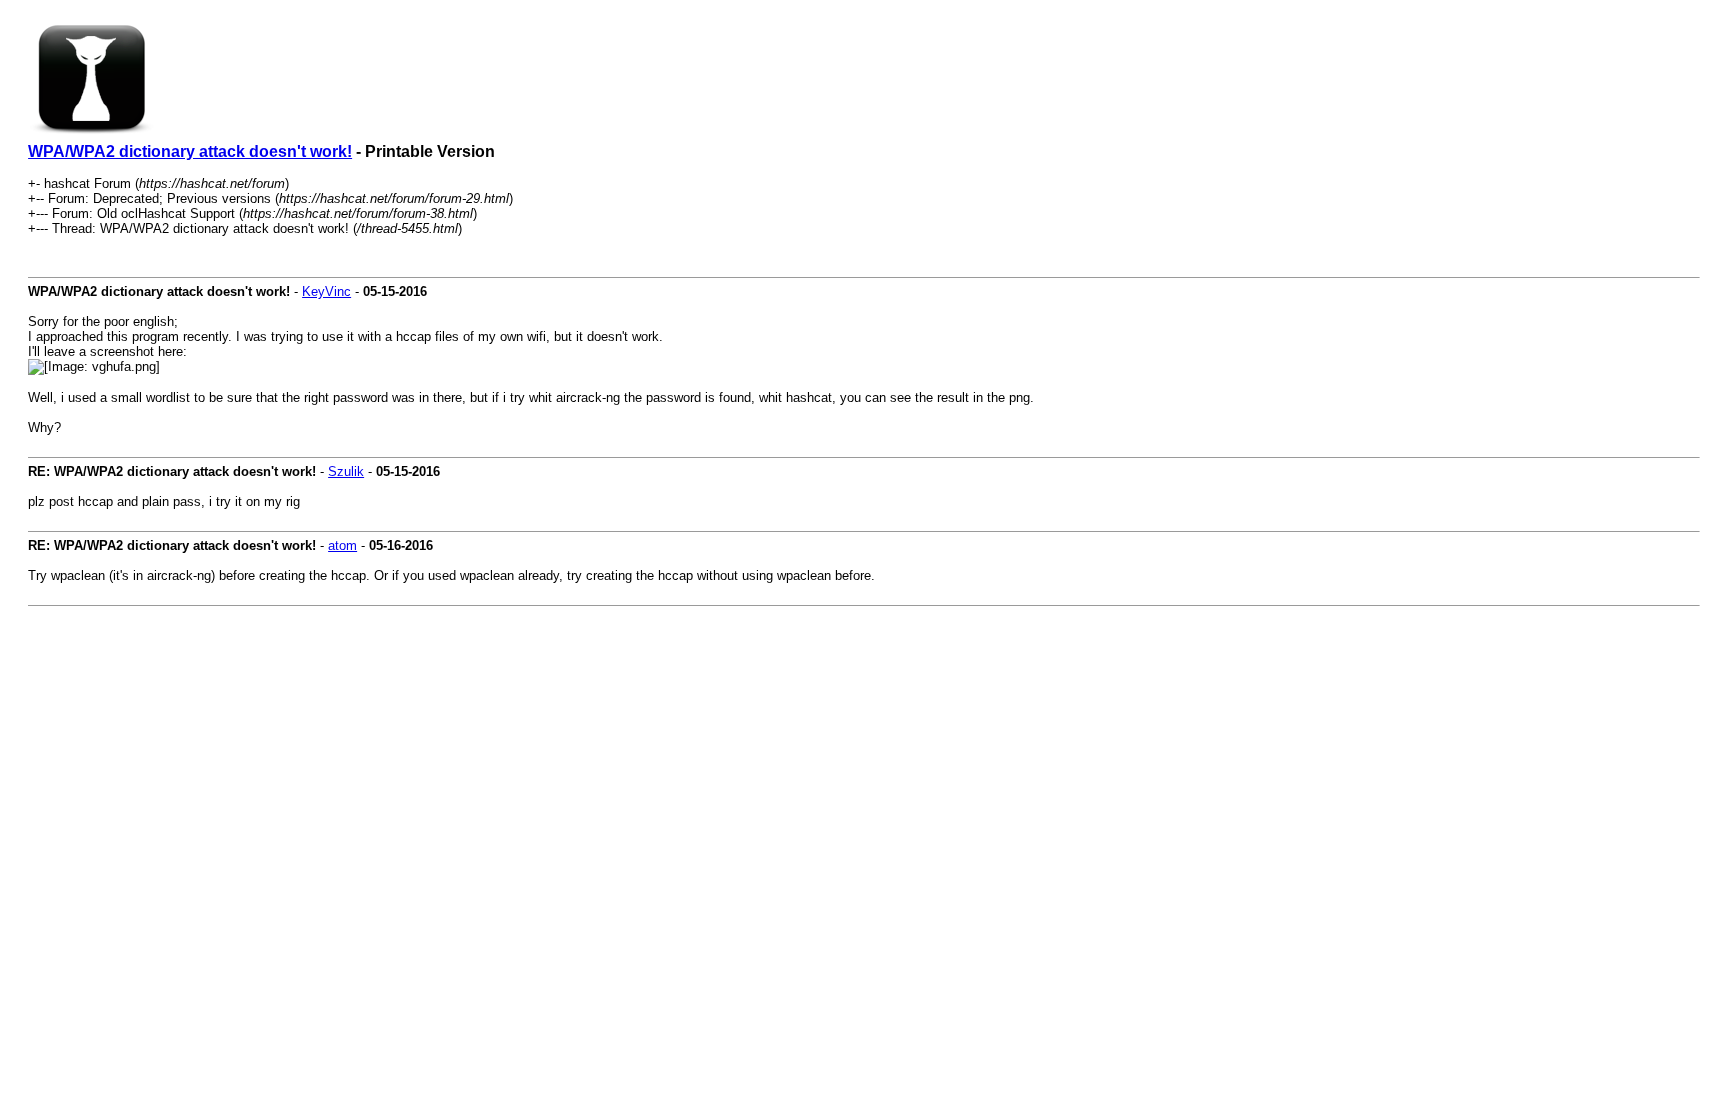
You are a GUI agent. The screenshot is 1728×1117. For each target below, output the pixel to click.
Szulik (346, 471)
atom (342, 545)
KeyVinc (326, 291)
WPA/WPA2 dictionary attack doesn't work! (190, 151)
